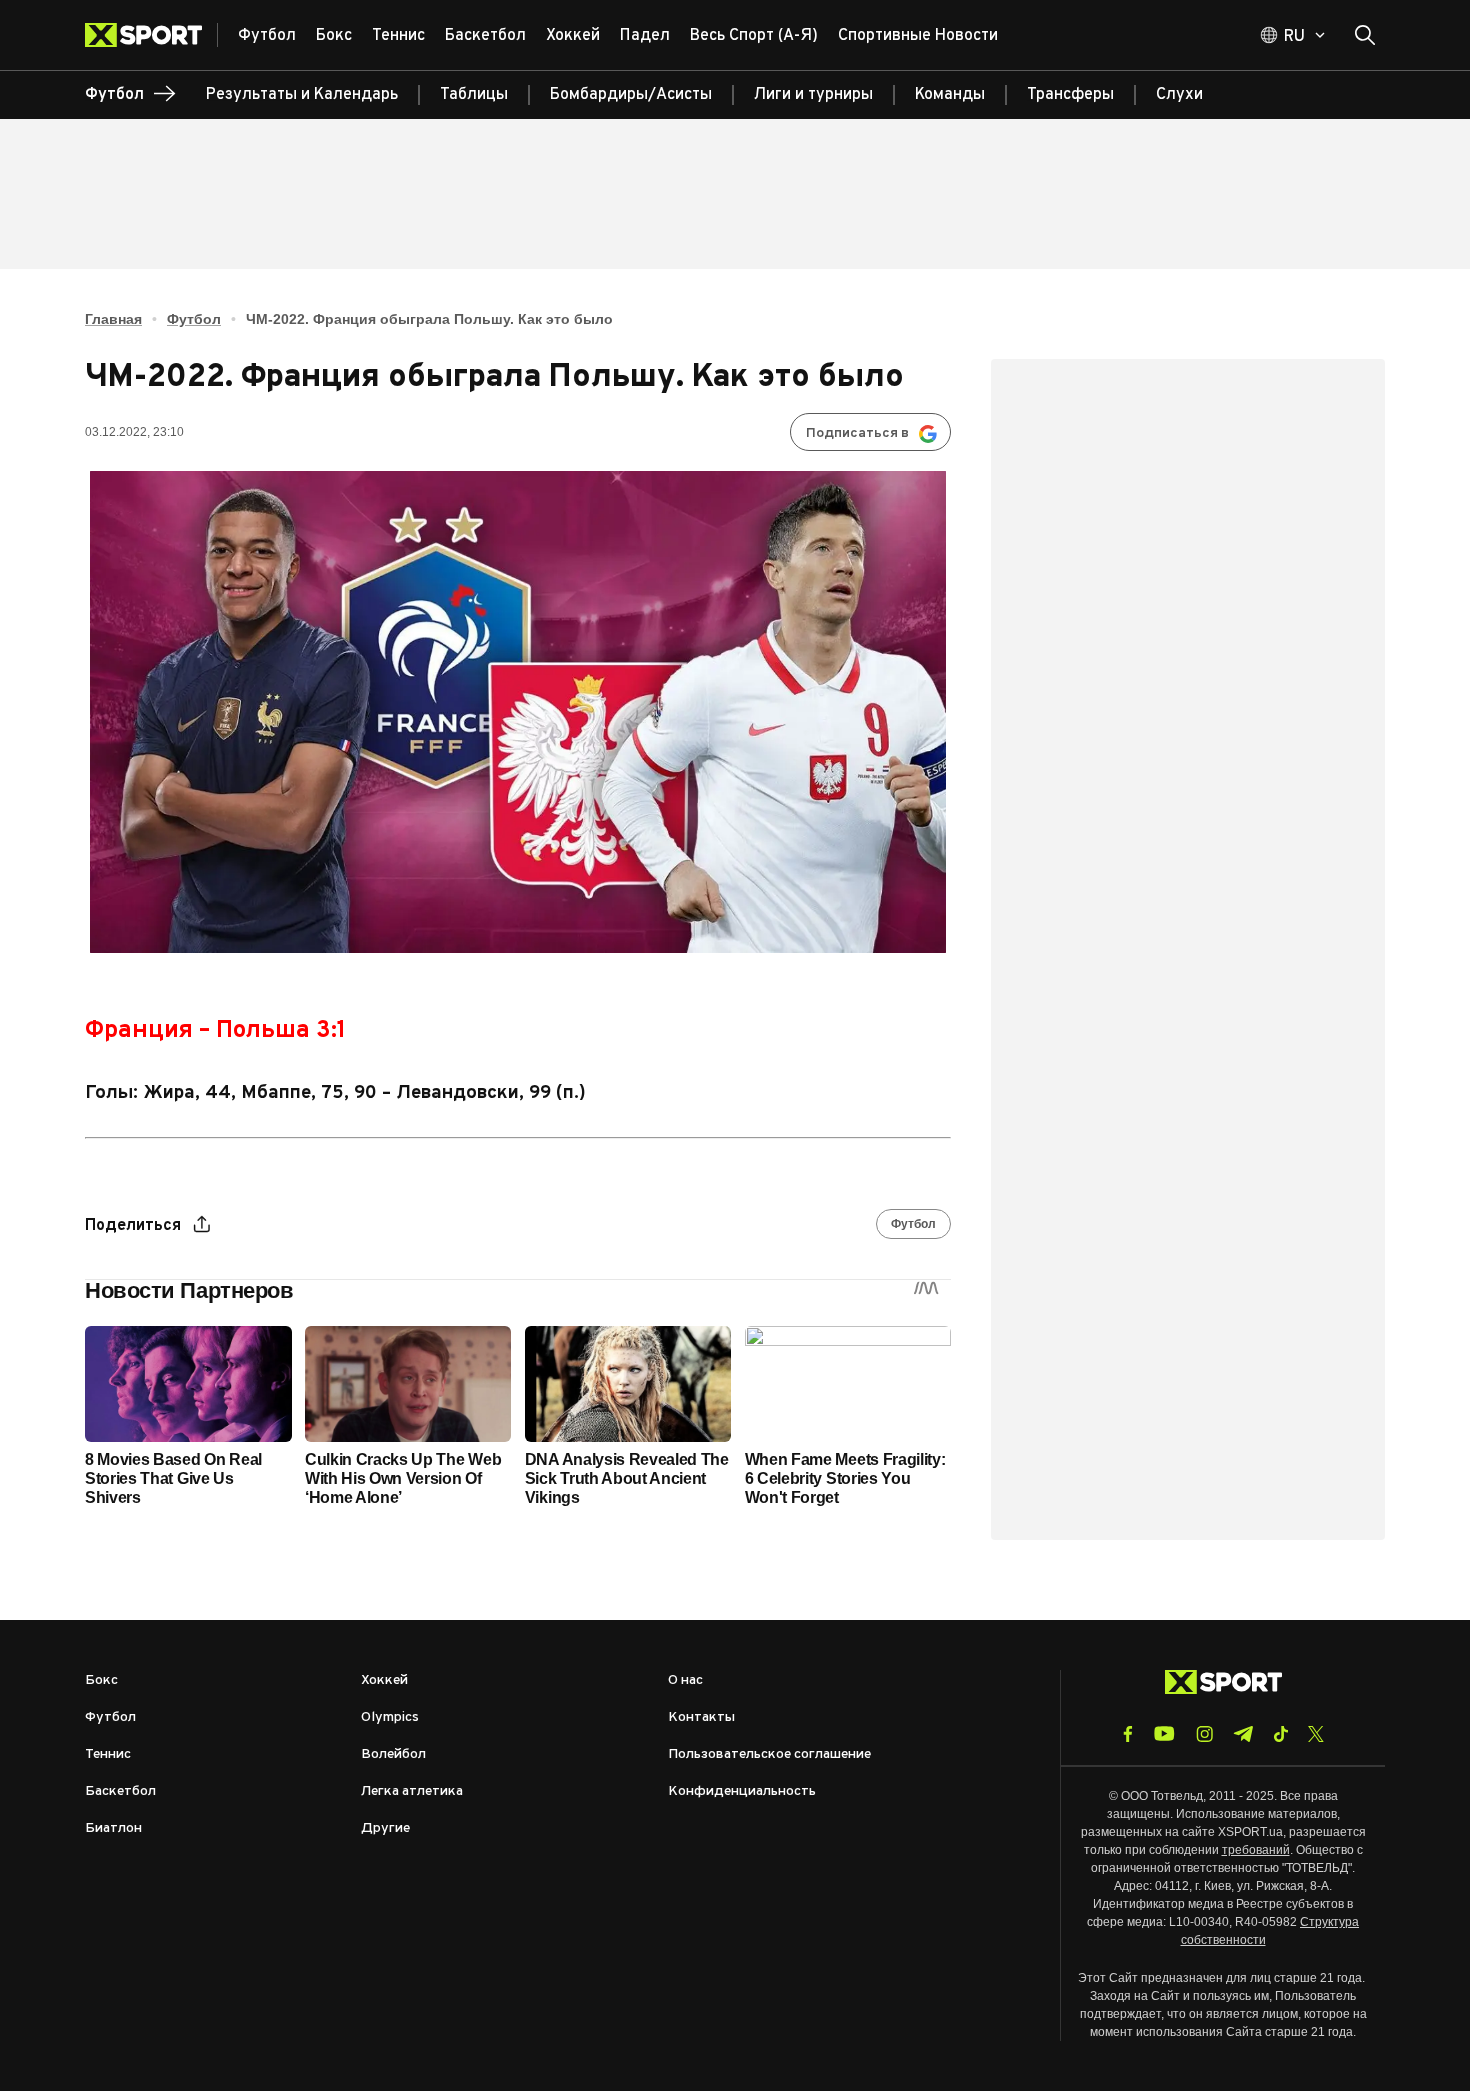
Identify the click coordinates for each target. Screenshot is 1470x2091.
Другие (385, 1828)
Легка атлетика (412, 1791)
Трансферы (1070, 95)
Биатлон (113, 1828)
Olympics (390, 1717)
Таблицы (474, 95)
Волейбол (393, 1754)
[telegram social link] (1243, 1734)
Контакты (701, 1717)
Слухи (1179, 95)
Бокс (101, 1680)
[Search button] (1365, 35)
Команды (950, 95)
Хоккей (384, 1680)
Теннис (108, 1754)
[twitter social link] (1316, 1734)
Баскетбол (120, 1791)
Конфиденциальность (742, 1791)
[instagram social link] (1204, 1734)
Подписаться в (857, 433)
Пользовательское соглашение (769, 1754)
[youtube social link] (1164, 1733)
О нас (685, 1680)
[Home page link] (151, 35)
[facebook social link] (1128, 1734)
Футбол (194, 319)
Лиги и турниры (813, 95)
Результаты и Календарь (302, 95)
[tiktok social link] (1280, 1734)
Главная (113, 319)
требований (1256, 1850)
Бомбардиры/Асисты (631, 95)
